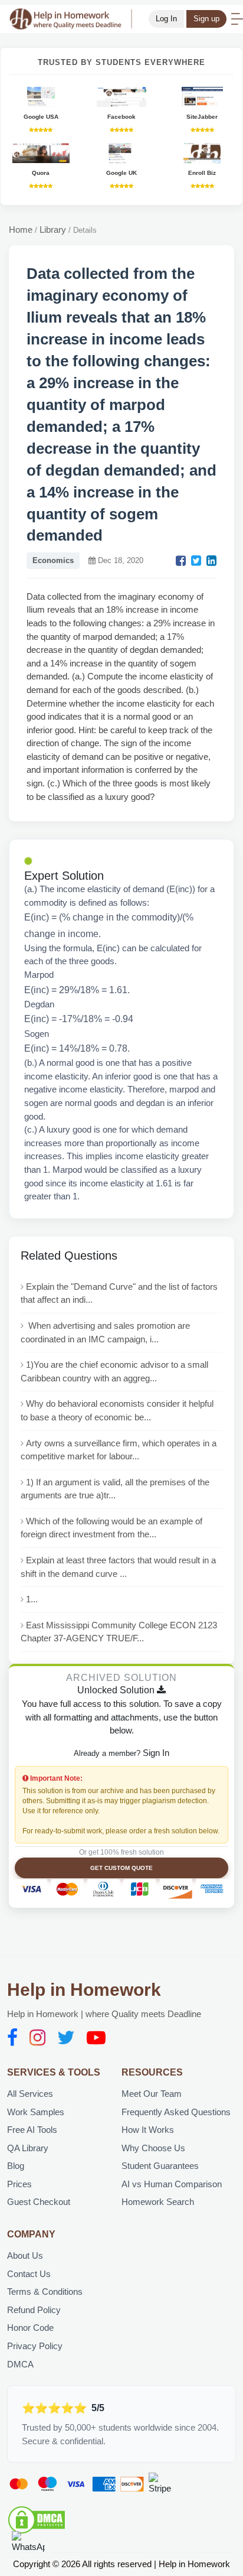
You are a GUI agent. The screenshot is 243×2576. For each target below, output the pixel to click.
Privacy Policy (35, 2346)
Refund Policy (34, 2310)
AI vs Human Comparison (172, 2184)
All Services (30, 2094)
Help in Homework (84, 1990)
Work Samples (36, 2112)
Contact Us (29, 2274)
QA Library (28, 2148)
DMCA (20, 2364)
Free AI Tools (32, 2130)
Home (21, 230)
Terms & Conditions (45, 2292)
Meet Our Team (152, 2094)
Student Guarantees (160, 2166)
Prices (19, 2184)
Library (53, 230)
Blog (16, 2166)
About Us (25, 2255)
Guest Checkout (39, 2202)
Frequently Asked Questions (176, 2112)
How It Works (148, 2130)
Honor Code (30, 2328)
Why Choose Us (153, 2148)
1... (32, 1599)
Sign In (156, 1753)
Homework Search (158, 2202)
